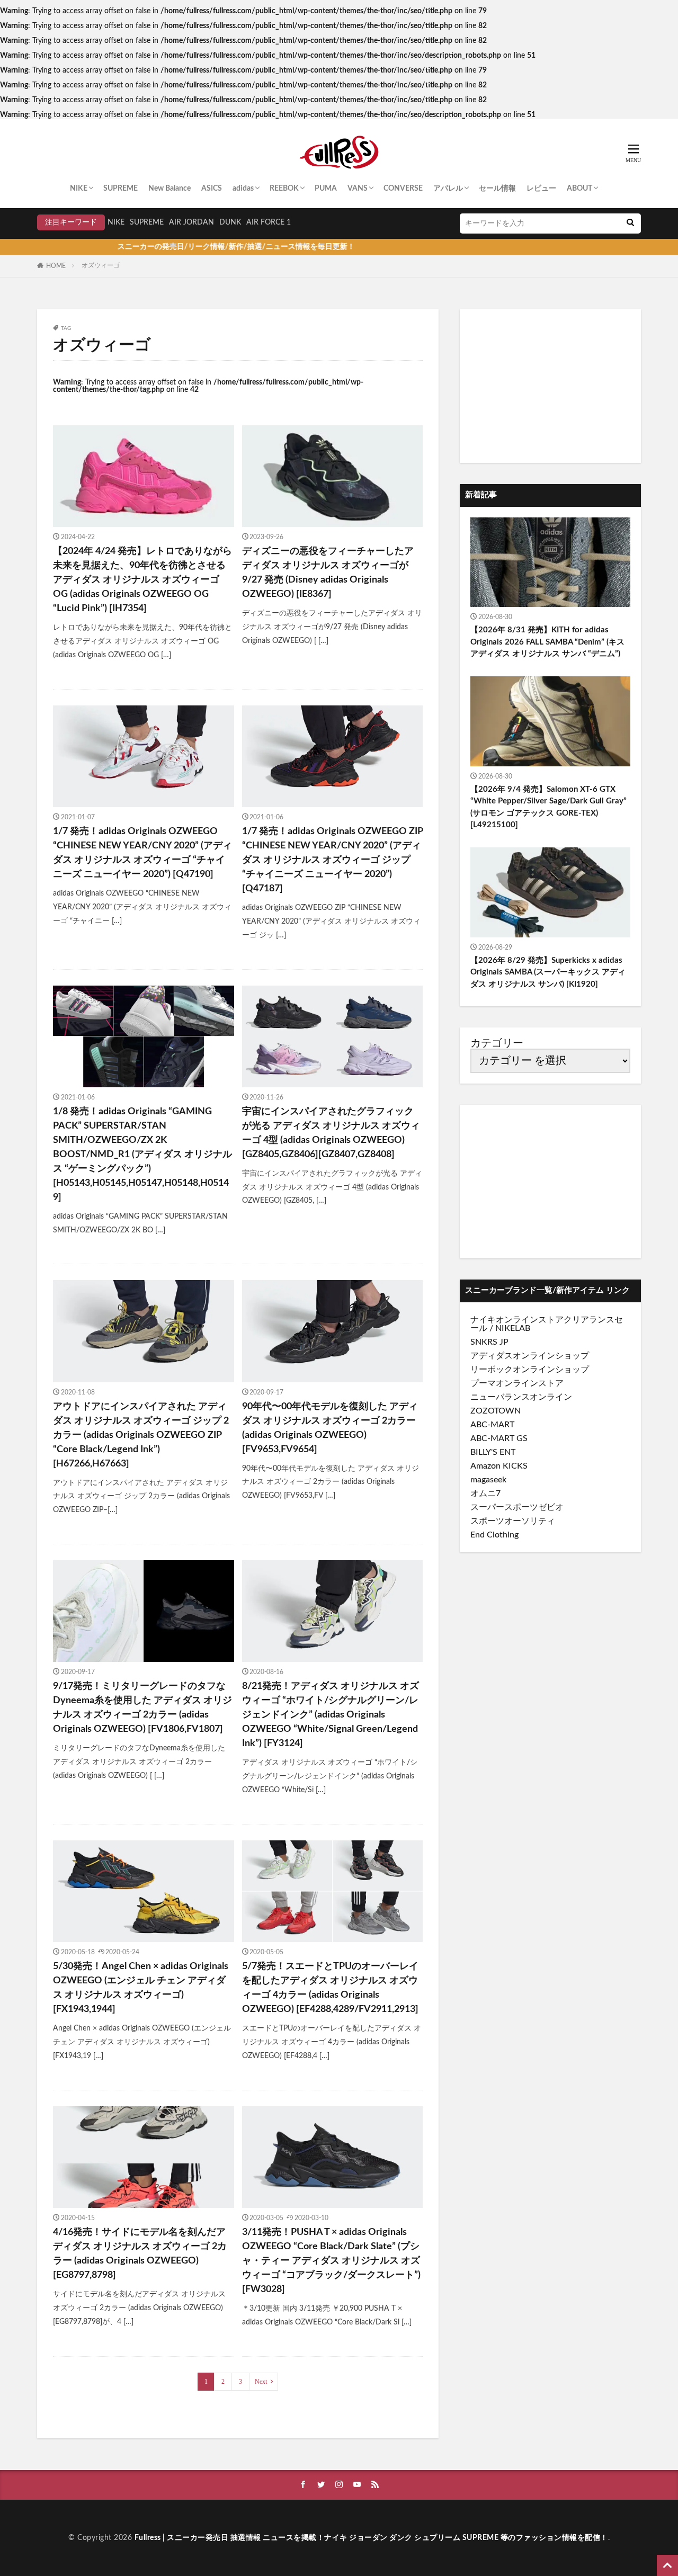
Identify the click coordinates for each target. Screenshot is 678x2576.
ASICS (212, 189)
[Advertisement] (550, 386)
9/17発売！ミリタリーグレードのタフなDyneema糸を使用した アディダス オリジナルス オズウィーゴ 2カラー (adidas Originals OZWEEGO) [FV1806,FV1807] (142, 1708)
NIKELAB (513, 1328)
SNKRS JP (489, 1342)
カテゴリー (497, 1043)
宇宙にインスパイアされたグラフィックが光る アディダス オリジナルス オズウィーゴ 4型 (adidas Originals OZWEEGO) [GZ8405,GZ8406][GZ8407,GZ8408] (331, 1133)
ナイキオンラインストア (517, 1320)
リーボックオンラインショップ (530, 1370)
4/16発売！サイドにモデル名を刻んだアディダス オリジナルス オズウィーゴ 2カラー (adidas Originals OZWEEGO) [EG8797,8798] (140, 2254)
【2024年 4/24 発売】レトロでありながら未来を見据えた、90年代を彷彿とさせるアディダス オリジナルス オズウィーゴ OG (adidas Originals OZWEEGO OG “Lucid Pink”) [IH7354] (142, 580)
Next (261, 2382)
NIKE (79, 189)
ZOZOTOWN (496, 1411)
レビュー (541, 189)
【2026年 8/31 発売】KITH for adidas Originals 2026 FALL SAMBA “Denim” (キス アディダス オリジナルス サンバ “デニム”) (547, 642)
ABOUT (579, 189)
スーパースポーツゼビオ (517, 1507)
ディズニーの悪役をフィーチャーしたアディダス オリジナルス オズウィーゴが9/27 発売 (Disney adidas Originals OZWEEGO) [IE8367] (328, 573)
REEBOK (284, 189)
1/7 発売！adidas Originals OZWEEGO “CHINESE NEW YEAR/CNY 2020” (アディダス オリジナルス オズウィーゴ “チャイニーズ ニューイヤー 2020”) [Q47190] (142, 853)
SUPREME (121, 189)
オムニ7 (485, 1493)
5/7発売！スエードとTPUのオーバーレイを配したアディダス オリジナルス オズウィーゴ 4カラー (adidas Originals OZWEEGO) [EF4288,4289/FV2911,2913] (330, 1988)
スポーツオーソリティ (513, 1521)
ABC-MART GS (499, 1438)
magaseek (488, 1480)
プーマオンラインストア (517, 1383)
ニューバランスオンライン (521, 1397)
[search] (630, 223)
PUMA (326, 189)
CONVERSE (403, 189)
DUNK (230, 222)
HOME (56, 266)
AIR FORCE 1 (269, 222)
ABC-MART (492, 1425)
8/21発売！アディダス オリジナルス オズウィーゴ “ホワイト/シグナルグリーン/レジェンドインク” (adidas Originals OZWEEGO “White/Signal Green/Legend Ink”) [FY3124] (331, 1715)
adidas (243, 189)
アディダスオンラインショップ (530, 1356)
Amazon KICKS (499, 1466)
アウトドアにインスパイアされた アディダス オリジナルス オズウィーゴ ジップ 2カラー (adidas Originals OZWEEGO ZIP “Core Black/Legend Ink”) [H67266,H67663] (141, 1435)
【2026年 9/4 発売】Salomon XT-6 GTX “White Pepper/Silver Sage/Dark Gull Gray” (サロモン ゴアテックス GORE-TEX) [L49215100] (548, 807)
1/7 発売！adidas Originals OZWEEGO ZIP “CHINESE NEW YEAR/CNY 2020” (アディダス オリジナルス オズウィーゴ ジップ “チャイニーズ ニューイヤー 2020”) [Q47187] (332, 860)
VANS (358, 189)
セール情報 (497, 189)
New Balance (169, 189)
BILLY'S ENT (493, 1452)
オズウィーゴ (101, 265)
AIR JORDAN (191, 222)
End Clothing (494, 1535)
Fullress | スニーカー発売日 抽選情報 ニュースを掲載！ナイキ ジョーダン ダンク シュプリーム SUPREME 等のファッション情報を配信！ (371, 2538)
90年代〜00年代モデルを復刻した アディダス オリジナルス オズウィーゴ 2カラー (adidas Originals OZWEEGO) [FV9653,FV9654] (330, 1428)
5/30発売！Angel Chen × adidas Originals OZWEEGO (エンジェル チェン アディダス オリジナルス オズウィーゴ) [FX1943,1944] (141, 1988)
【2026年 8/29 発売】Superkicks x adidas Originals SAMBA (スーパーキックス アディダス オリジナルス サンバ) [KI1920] (548, 972)
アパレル (448, 189)
